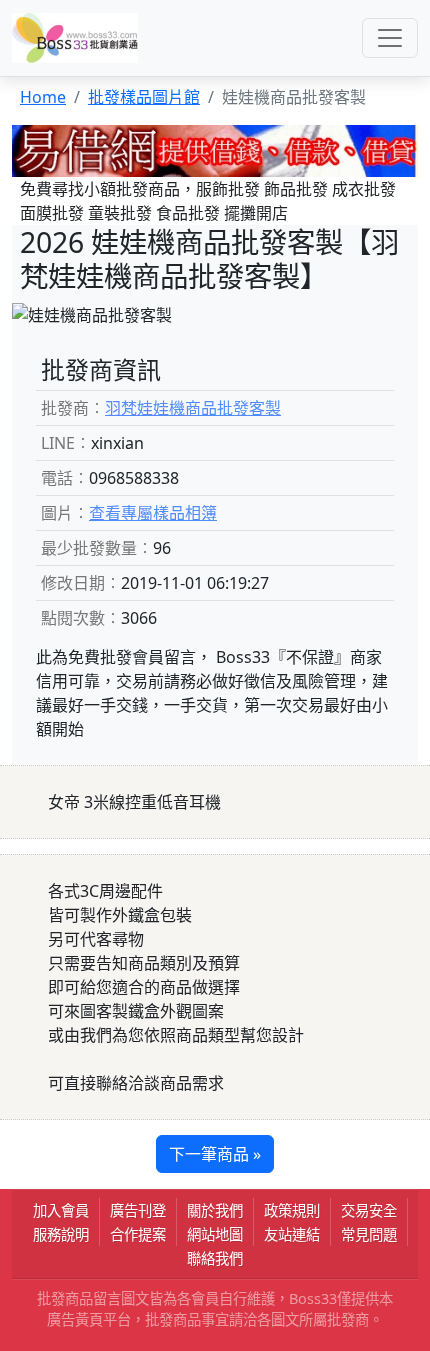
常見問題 (369, 1234)
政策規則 (292, 1210)
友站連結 (292, 1234)
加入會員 (61, 1210)
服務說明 (61, 1234)
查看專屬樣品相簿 (153, 513)
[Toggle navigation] (390, 38)
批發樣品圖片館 (144, 97)
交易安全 (369, 1210)
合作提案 (138, 1234)
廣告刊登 (138, 1210)
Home (43, 97)
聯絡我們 (215, 1258)
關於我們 (215, 1210)
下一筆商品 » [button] (215, 1154)
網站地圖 (215, 1234)
